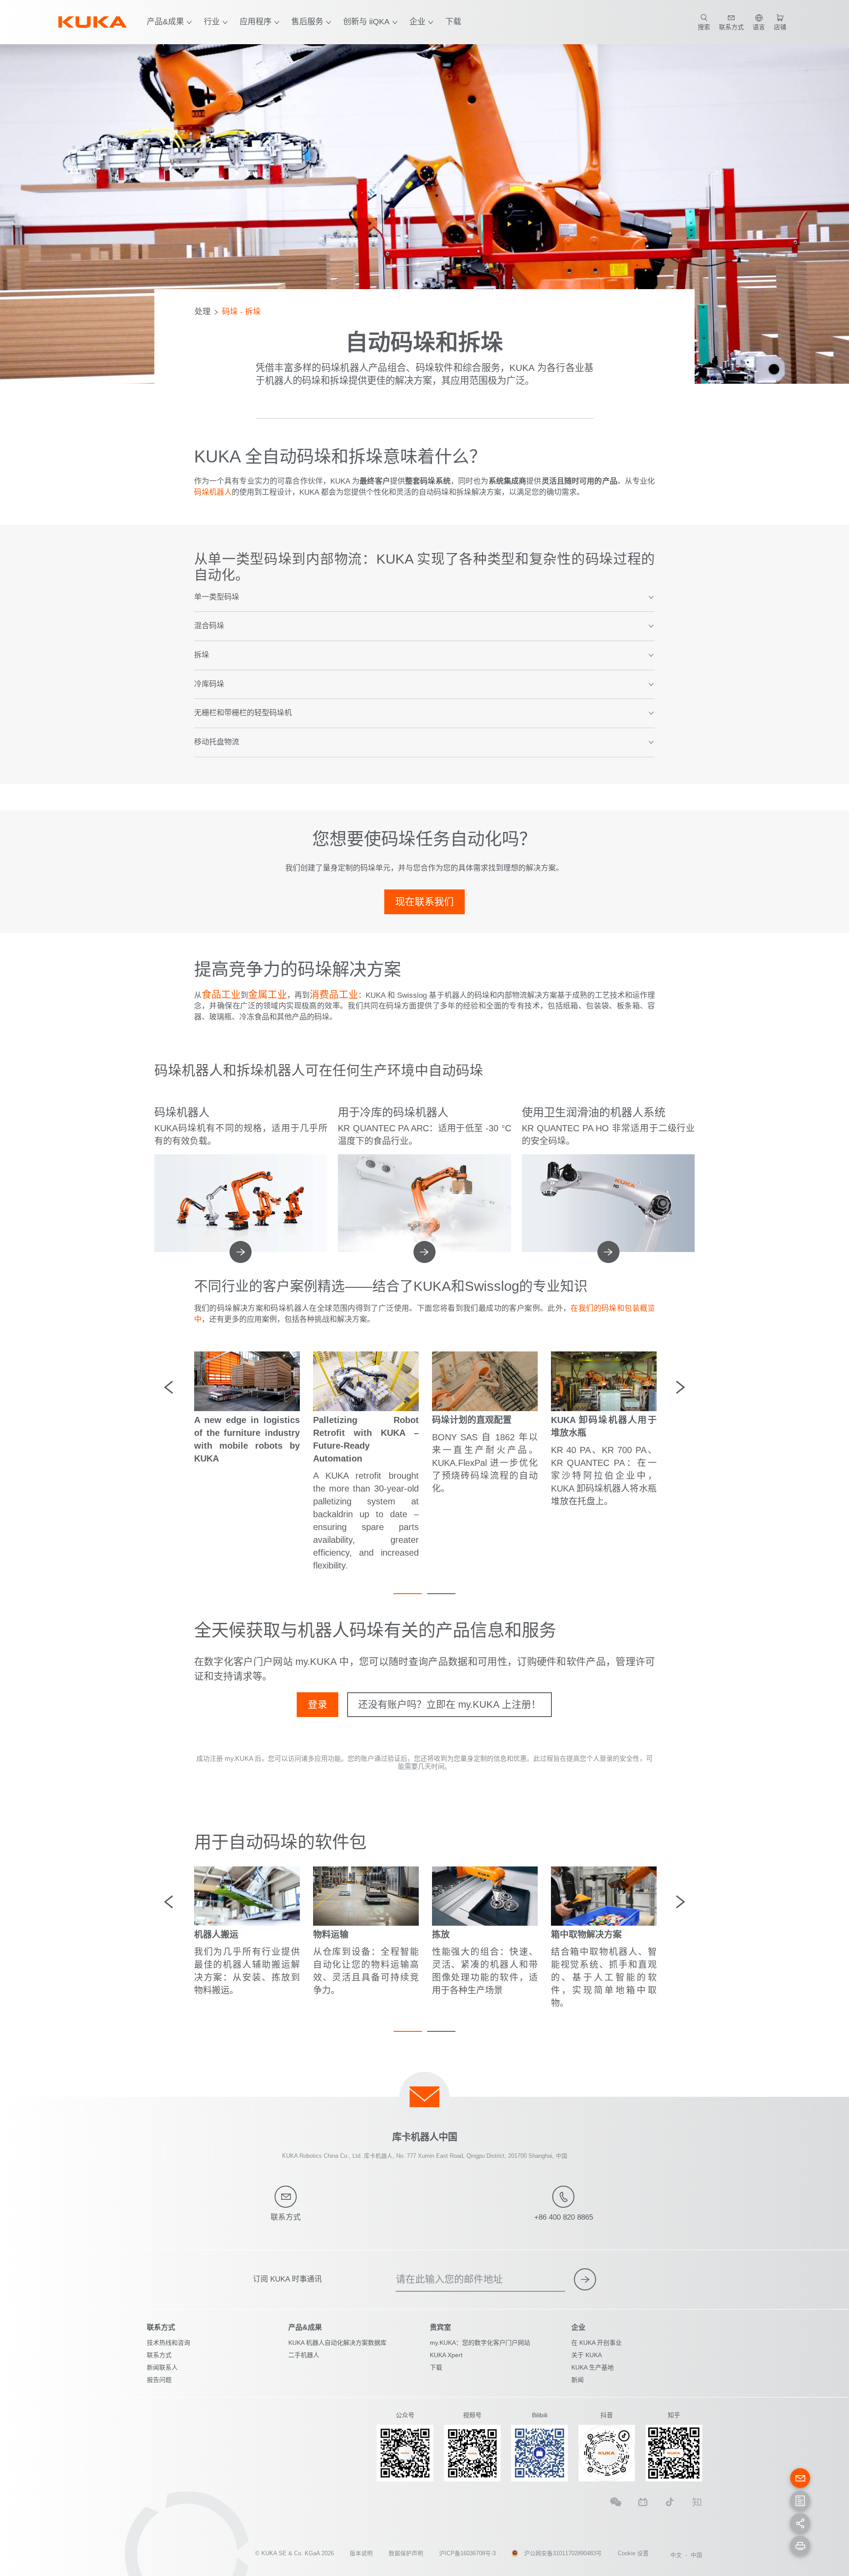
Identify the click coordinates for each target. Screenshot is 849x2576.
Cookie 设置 (633, 2553)
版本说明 (361, 2553)
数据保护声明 (406, 2553)
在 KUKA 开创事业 (597, 2343)
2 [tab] (441, 1594)
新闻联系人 (162, 2367)
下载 (453, 22)
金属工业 (268, 994)
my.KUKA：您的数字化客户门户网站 (480, 2343)
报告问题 (159, 2380)
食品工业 (221, 994)
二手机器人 (304, 2355)
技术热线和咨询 (168, 2343)
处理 (203, 312)
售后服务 (307, 22)
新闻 (577, 2380)
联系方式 (159, 2355)
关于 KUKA (587, 2355)
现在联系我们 (424, 902)
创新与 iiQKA (366, 22)
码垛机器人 (213, 492)
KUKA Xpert (446, 2355)
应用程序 (256, 22)
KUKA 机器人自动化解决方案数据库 (337, 2343)
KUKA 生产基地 (593, 2367)
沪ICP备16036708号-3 (467, 2553)
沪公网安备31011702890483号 (563, 2553)
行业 (212, 22)
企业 (417, 22)
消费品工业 (334, 994)
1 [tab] (408, 1594)
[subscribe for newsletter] (585, 2279)
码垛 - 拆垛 (241, 312)
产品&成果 (165, 22)
